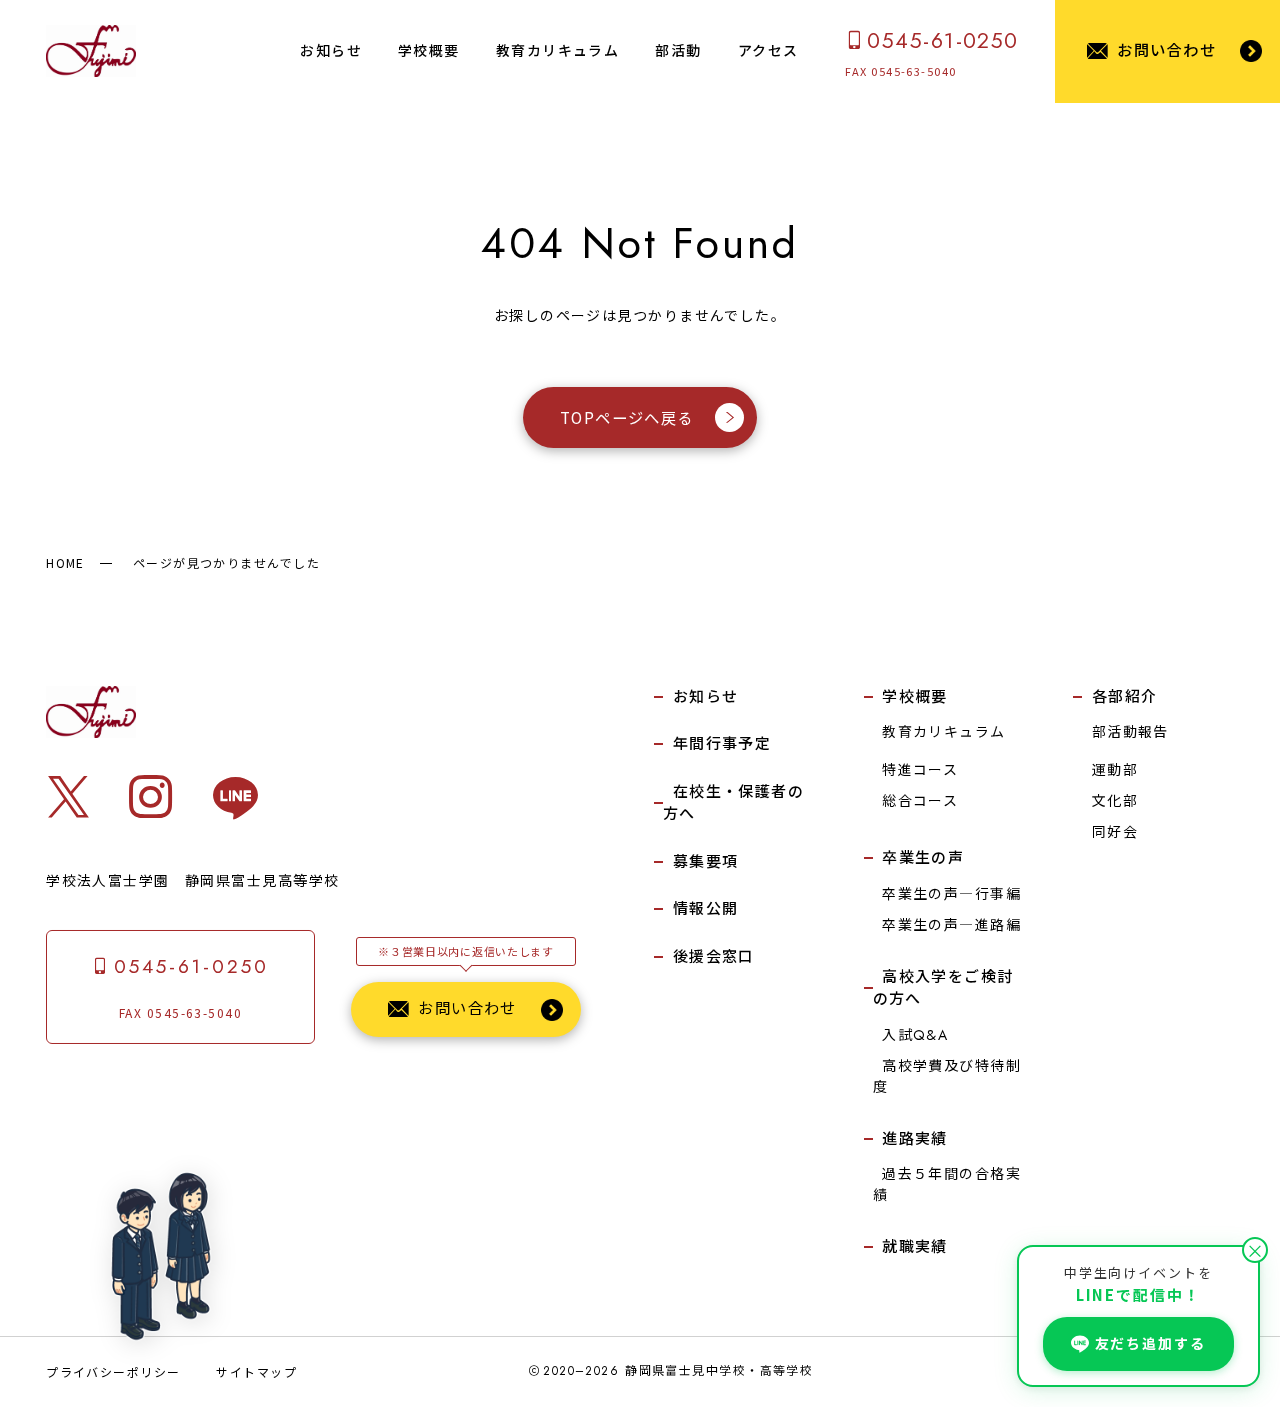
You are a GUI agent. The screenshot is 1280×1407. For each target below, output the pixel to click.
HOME (65, 562)
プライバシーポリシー (113, 1371)
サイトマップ (256, 1371)
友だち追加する (1150, 1343)
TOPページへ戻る (627, 417)
